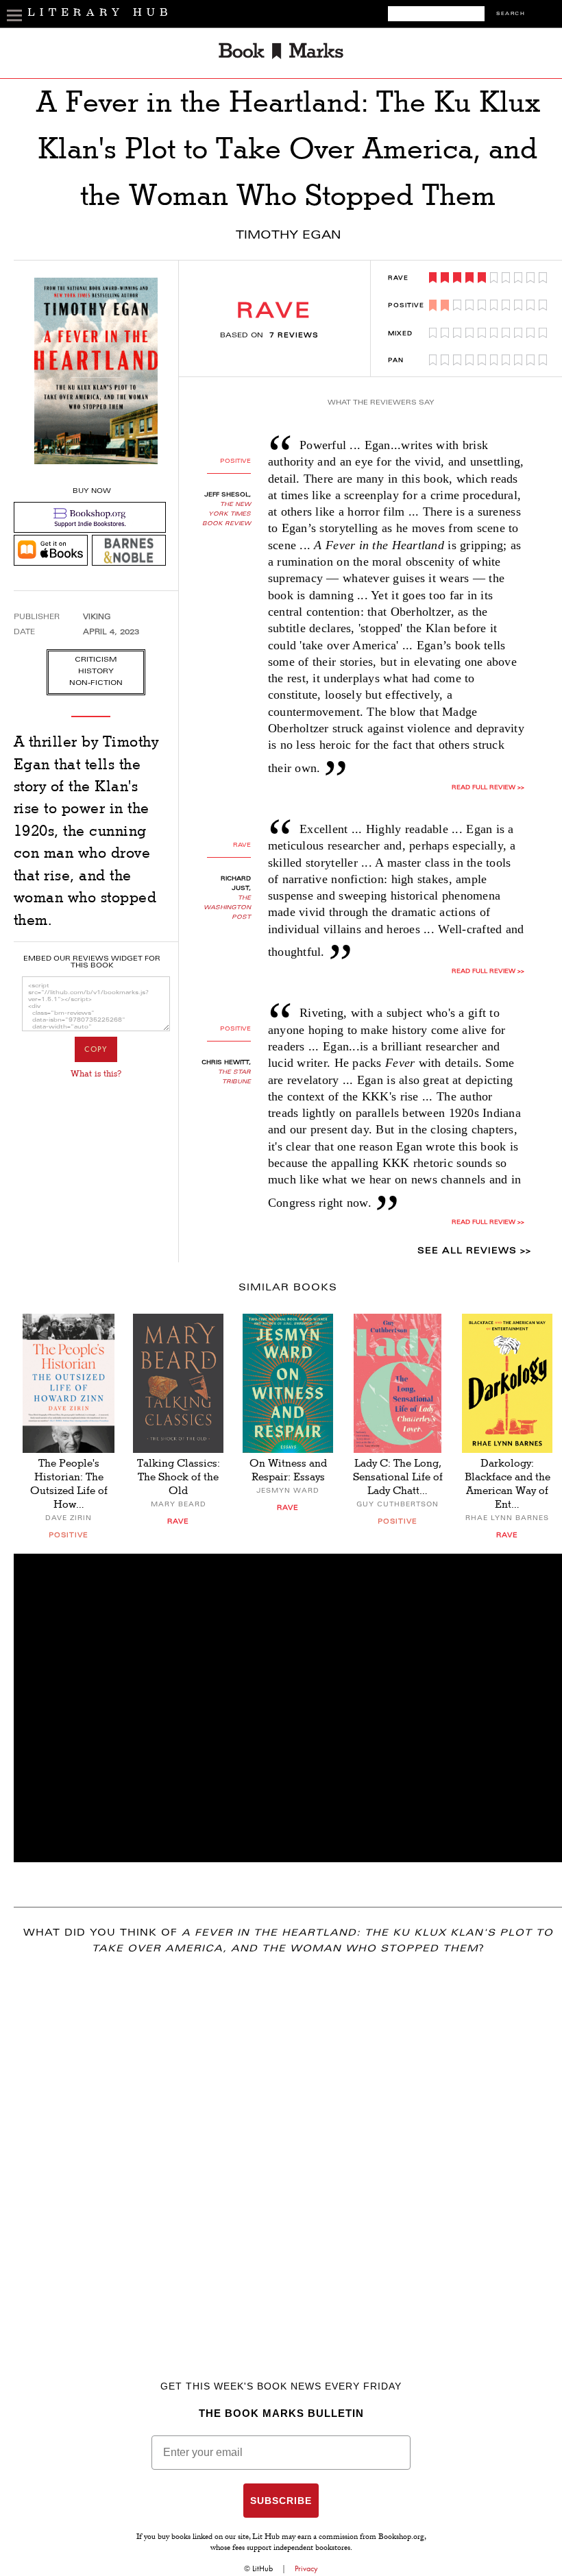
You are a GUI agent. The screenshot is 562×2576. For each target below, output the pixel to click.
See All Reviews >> (474, 1251)
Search (511, 14)
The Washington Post (227, 908)
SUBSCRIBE (281, 2501)
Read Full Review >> (488, 788)
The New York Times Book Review (227, 514)
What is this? (96, 1074)
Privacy (306, 2568)
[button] (288, 1708)
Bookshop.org (401, 2538)
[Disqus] (288, 2147)
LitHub (262, 2568)
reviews (294, 336)
